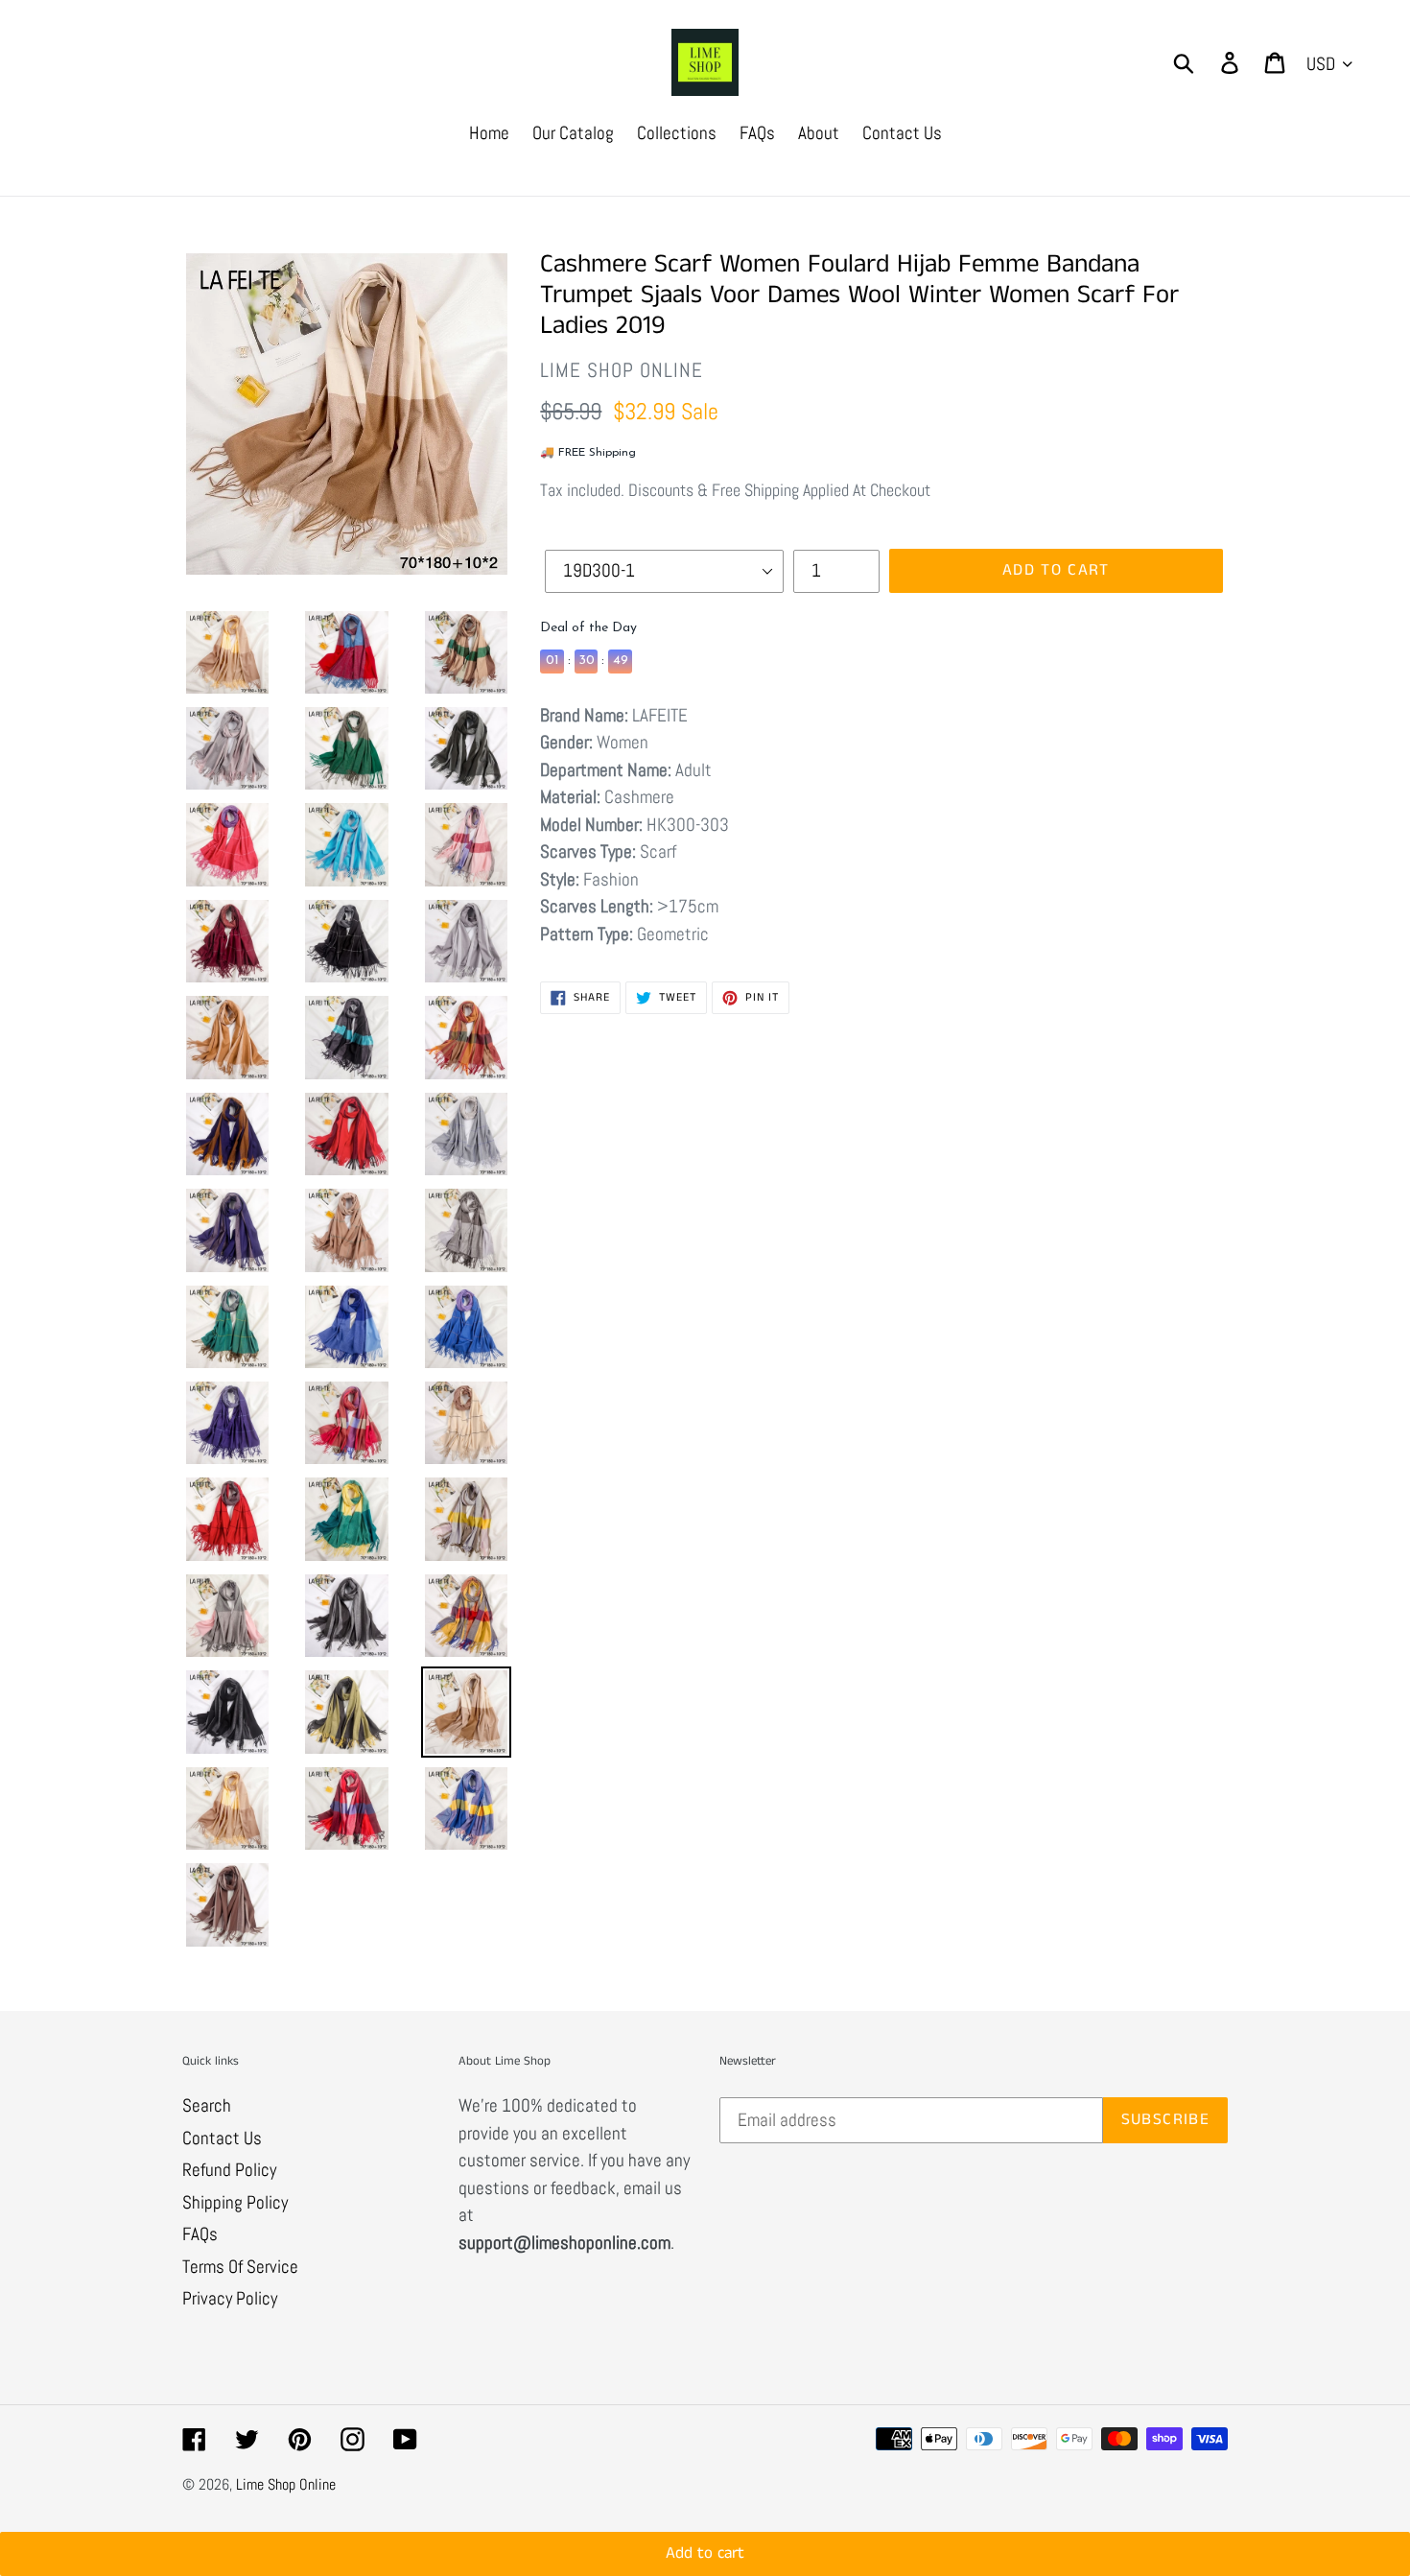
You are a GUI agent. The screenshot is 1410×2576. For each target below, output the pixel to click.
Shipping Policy (235, 2202)
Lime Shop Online (286, 2484)
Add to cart (705, 2524)
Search (207, 2105)
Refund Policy (229, 2170)
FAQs (200, 2234)
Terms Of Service (240, 2267)
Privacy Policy (230, 2298)
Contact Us (222, 2138)
